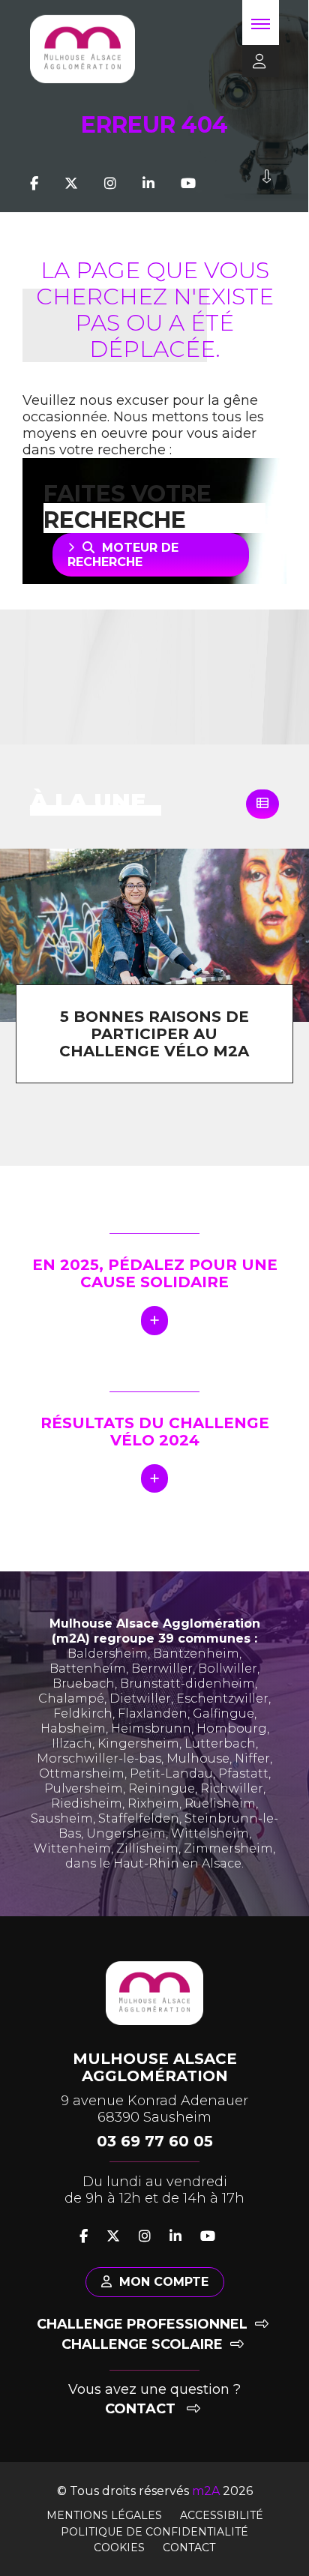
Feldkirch (83, 1713)
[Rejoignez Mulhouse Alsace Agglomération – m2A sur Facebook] (34, 184)
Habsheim (73, 1728)
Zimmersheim (228, 1848)
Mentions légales (104, 2515)
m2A (206, 2491)
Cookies (119, 2548)
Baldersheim (108, 1653)
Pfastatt (243, 1773)
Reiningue (162, 1788)
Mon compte (164, 2282)
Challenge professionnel (142, 2324)
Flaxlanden (153, 1713)
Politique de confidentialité (154, 2532)
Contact (142, 2409)
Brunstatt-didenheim (187, 1683)
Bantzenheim (196, 1653)
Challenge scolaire (142, 2344)
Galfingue (223, 1713)
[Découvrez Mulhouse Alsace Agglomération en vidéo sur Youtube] (188, 184)
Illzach (72, 1743)
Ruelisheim (220, 1803)
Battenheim (88, 1668)
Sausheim (62, 1818)
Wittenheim (72, 1848)
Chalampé (71, 1698)
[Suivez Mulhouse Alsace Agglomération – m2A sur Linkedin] (148, 184)
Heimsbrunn (151, 1728)
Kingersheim (138, 1743)
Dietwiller (140, 1698)
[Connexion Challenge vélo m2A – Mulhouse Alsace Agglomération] (254, 62)
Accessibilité (222, 2515)
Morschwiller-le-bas (99, 1758)
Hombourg (232, 1728)
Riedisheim (87, 1803)
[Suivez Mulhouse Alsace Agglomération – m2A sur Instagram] (110, 184)
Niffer (252, 1758)
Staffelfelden (139, 1818)
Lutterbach (220, 1743)
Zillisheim (147, 1848)
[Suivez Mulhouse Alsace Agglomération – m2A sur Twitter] (71, 184)
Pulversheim (84, 1788)
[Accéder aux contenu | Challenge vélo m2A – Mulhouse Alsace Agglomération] (267, 184)
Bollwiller (228, 1668)
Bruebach (84, 1683)
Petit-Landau (171, 1773)
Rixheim (153, 1803)
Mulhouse (198, 1758)
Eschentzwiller (222, 1698)
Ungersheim (126, 1833)
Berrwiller (162, 1668)
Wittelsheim (210, 1833)
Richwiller (232, 1788)
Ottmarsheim (82, 1773)
